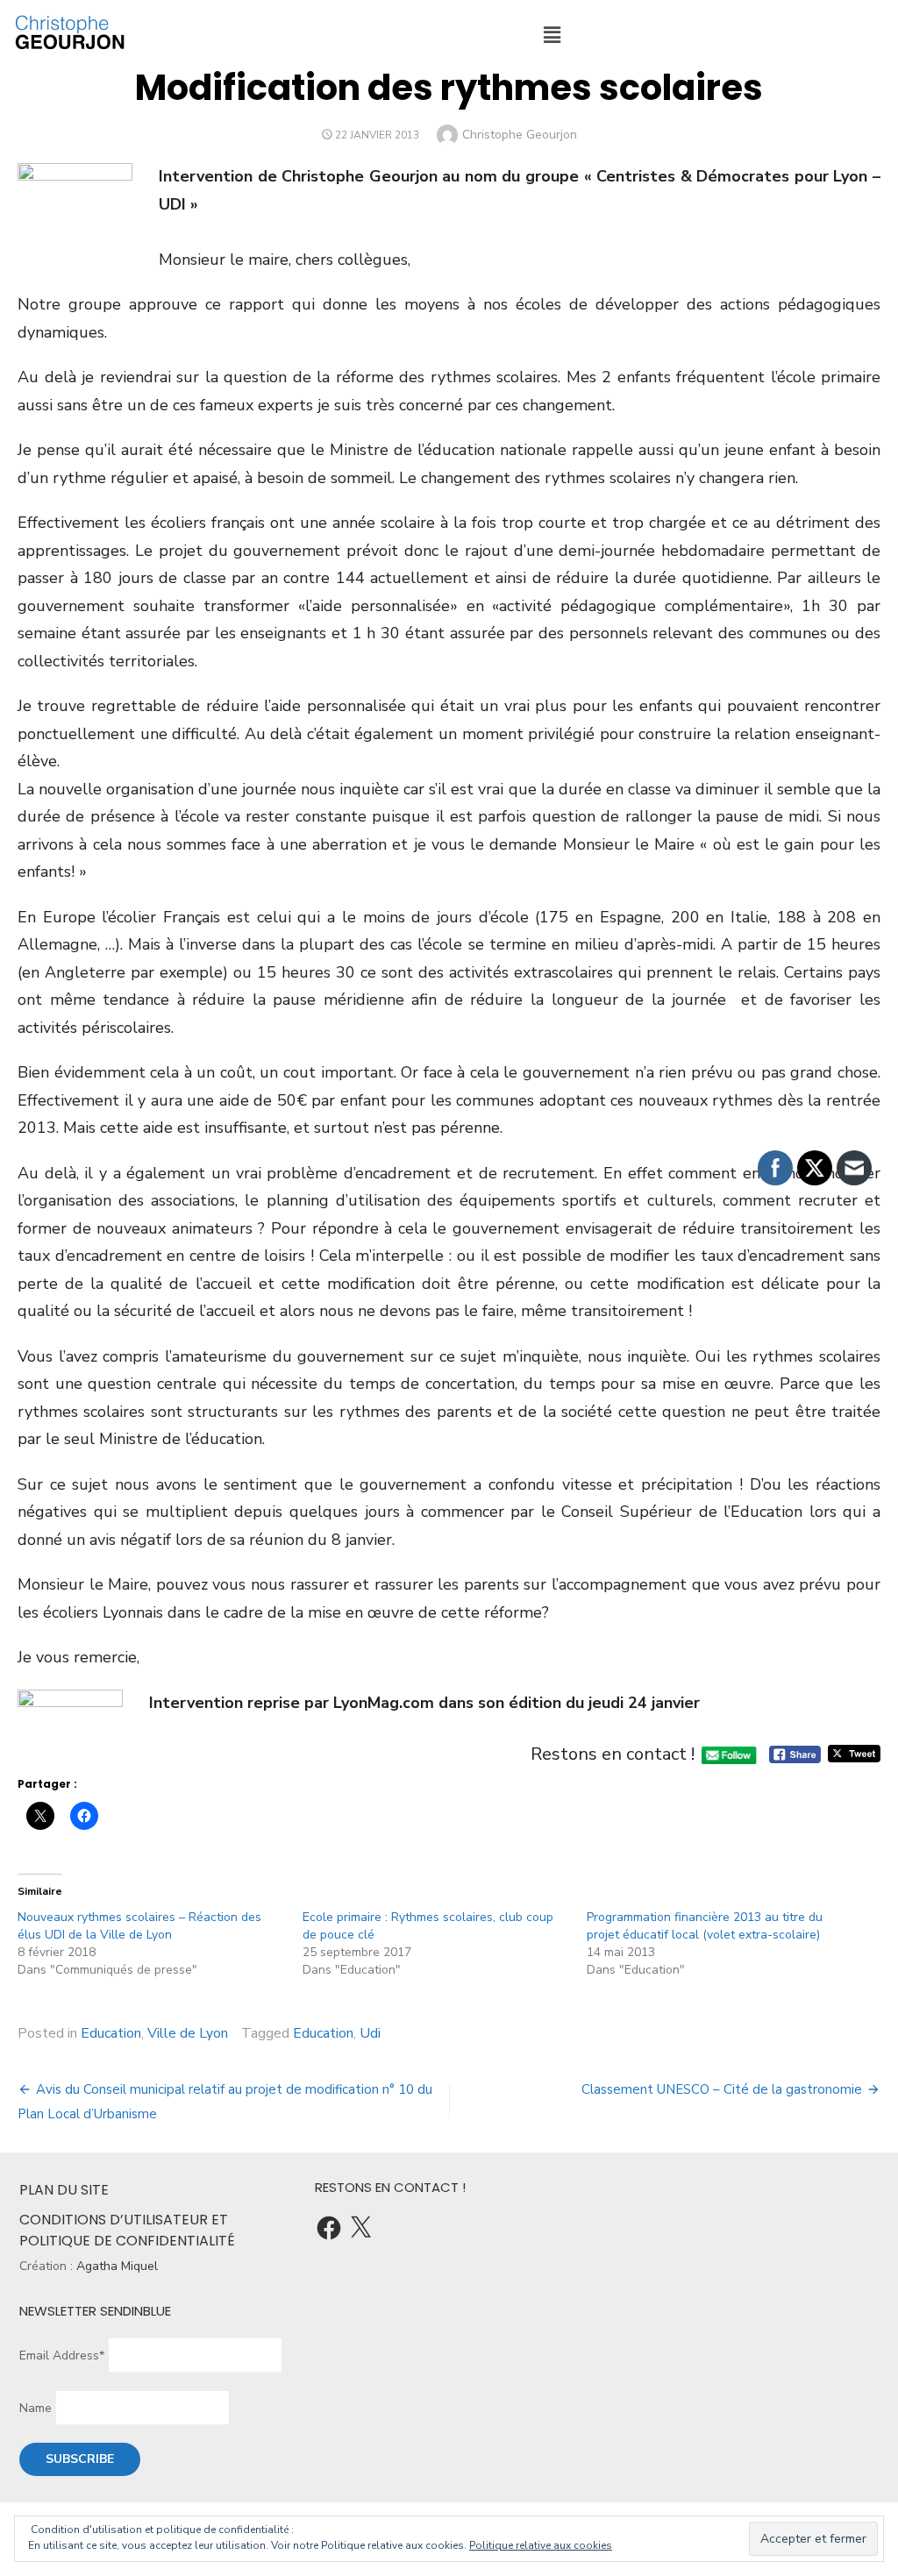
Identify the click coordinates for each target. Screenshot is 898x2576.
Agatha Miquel (117, 2266)
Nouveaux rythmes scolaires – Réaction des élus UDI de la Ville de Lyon (139, 1926)
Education (111, 2033)
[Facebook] (329, 2228)
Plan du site (64, 2190)
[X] (360, 2228)
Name (36, 2408)
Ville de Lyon (188, 2033)
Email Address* (62, 2355)
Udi (370, 2033)
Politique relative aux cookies (541, 2545)
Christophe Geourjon (520, 135)
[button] (552, 35)
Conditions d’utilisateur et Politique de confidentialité (127, 2230)
